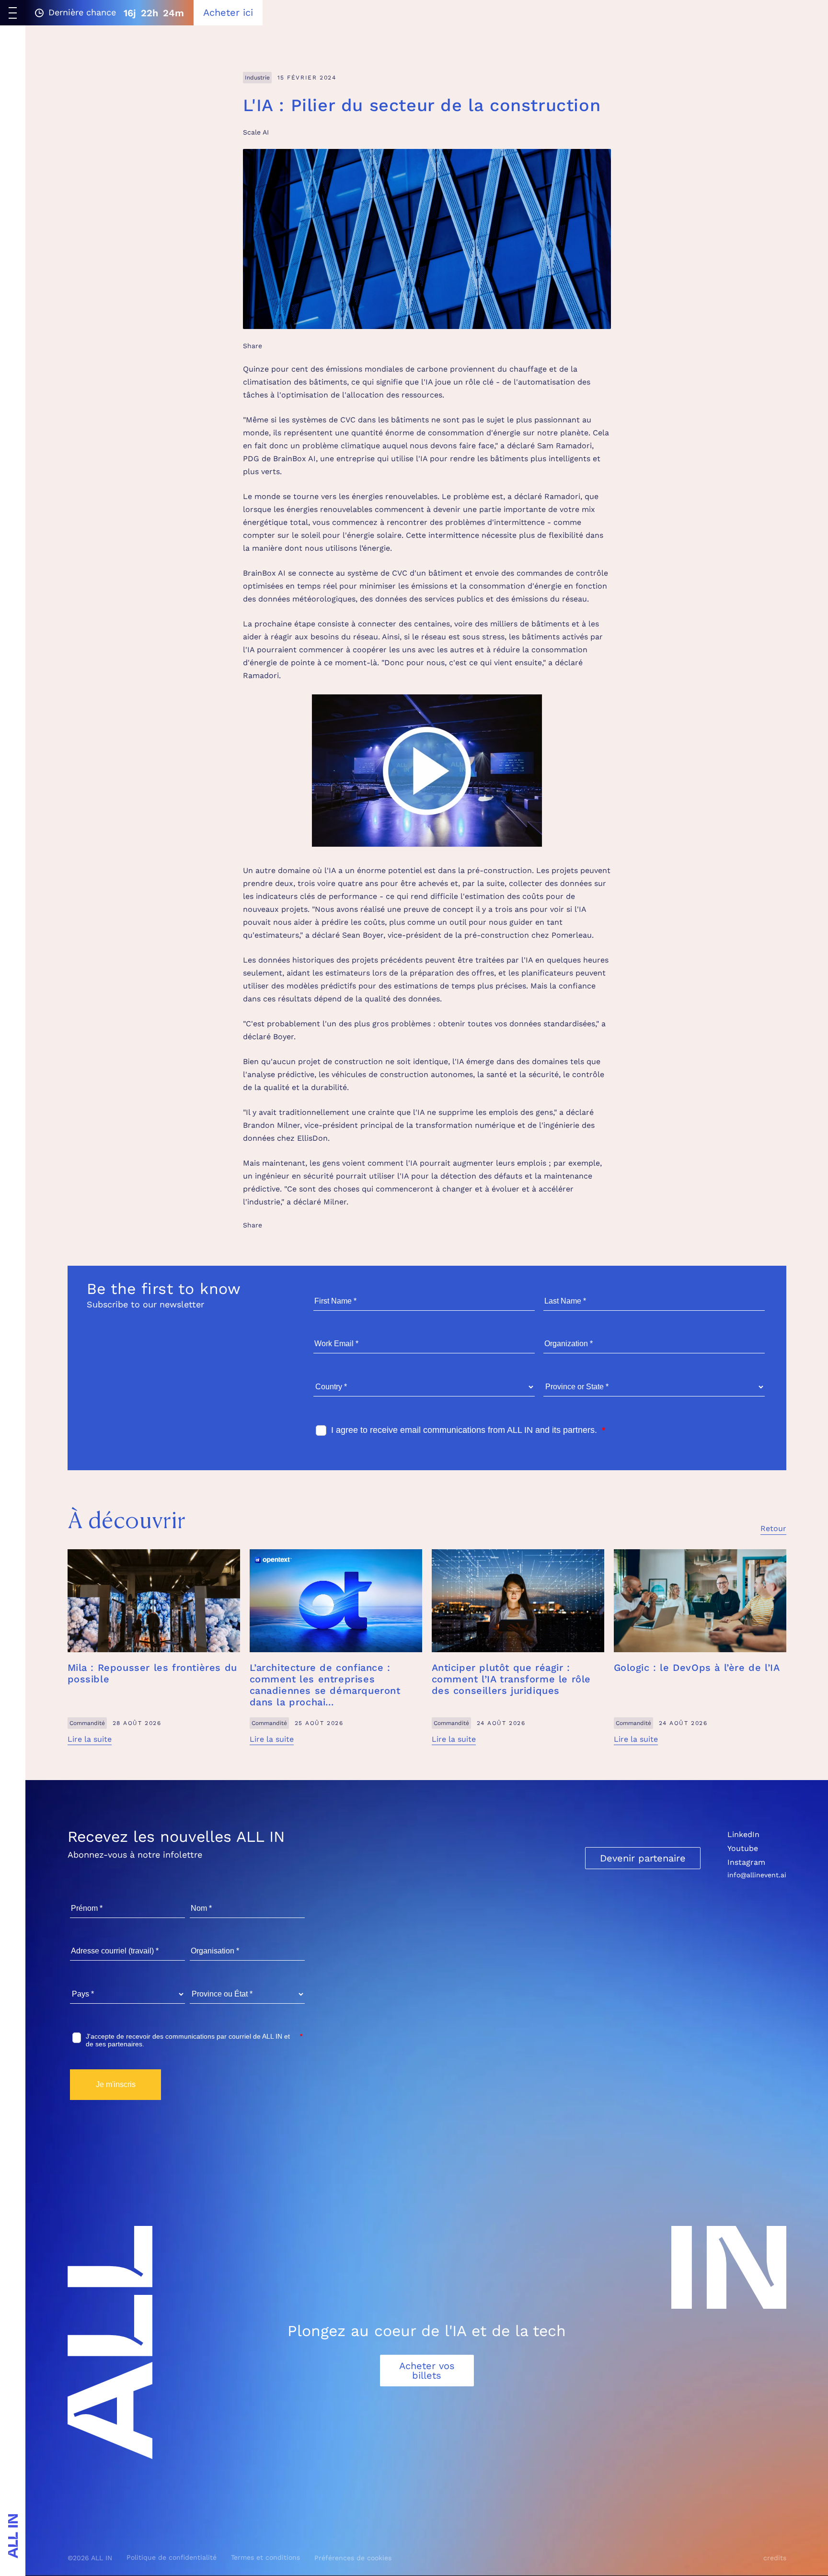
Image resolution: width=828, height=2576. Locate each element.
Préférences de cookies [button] (353, 2558)
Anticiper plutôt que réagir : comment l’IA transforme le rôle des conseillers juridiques (512, 1679)
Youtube (743, 1848)
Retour (773, 1528)
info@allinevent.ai (757, 1875)
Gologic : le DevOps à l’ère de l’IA (697, 1668)
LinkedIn (743, 1834)
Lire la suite (90, 1739)
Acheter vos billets (427, 2371)
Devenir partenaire (643, 1858)
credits (775, 2558)
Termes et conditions (265, 2557)
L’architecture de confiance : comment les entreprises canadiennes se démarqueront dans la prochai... (325, 1685)
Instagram (746, 1862)
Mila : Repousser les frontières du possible (152, 1673)
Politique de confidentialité (172, 2557)
